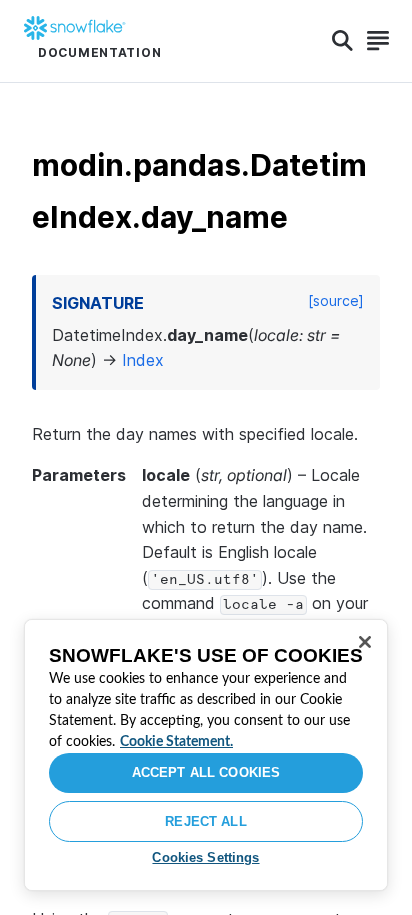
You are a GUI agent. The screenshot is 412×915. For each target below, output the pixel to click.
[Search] (342, 41)
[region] (206, 755)
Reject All (205, 821)
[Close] (365, 642)
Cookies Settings (205, 857)
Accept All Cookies (206, 772)
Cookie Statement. (176, 742)
